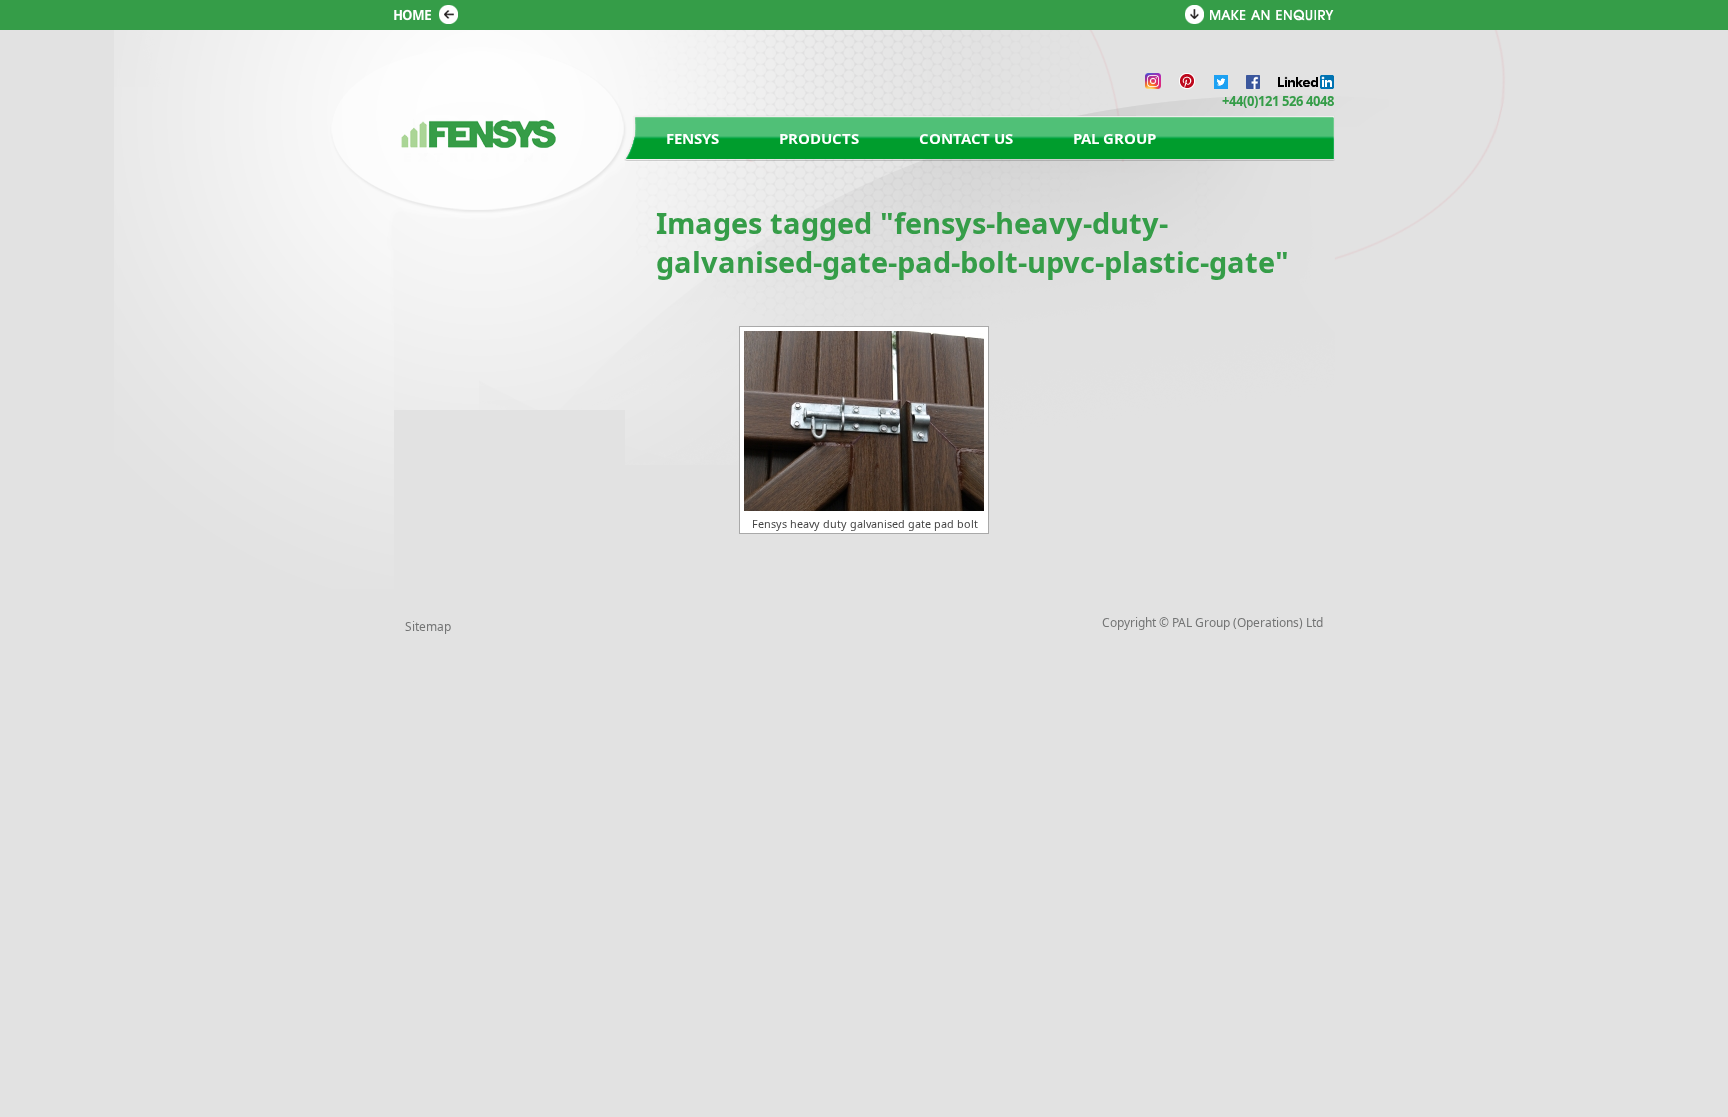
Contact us (966, 138)
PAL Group (1114, 138)
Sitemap (428, 626)
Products (819, 138)
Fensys (692, 138)
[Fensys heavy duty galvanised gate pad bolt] (864, 421)
